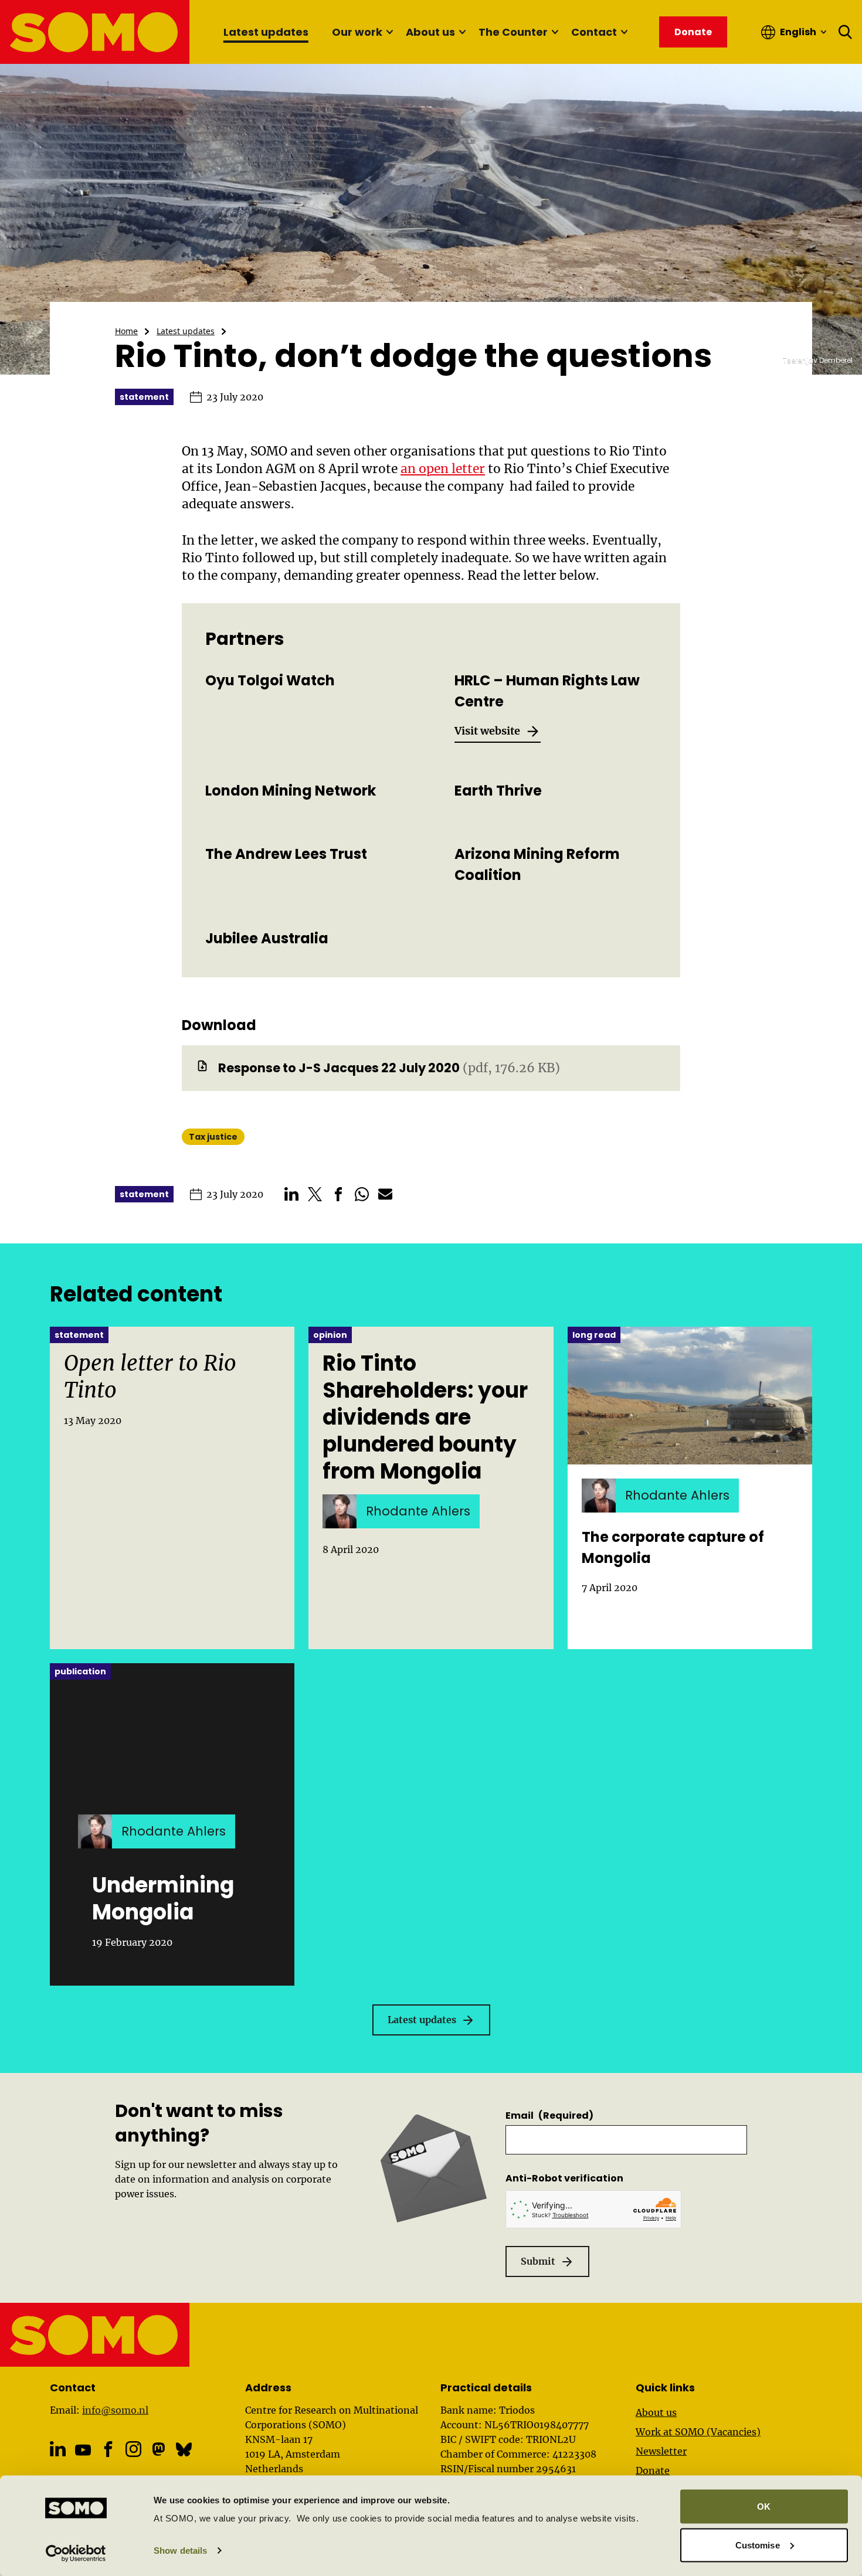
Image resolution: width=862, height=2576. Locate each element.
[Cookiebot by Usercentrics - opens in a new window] (76, 2553)
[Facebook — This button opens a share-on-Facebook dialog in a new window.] (338, 1194)
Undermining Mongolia (163, 1899)
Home (126, 331)
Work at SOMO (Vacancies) (698, 2432)
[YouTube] (83, 2450)
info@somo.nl (115, 2410)
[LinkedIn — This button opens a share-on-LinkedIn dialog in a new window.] (291, 1194)
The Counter (513, 32)
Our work (357, 32)
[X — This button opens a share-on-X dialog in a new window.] (315, 1194)
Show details (180, 2550)
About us (430, 32)
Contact (594, 32)
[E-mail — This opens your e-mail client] (385, 1194)
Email (549, 2115)
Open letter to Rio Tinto (150, 1377)
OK (764, 2507)
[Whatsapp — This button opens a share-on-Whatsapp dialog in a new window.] (362, 1194)
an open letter (443, 469)
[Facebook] (108, 2449)
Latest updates (266, 32)
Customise (758, 2545)
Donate (653, 2470)
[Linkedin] (58, 2449)
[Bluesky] (184, 2449)
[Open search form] (846, 32)
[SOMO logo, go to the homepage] (95, 32)
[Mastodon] (159, 2449)
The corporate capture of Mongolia (673, 1547)
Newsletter (661, 2451)
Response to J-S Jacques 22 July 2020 (339, 1068)
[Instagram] (133, 2449)
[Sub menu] (389, 32)
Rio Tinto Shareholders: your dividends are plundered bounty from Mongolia (425, 1418)
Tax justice (213, 1137)
